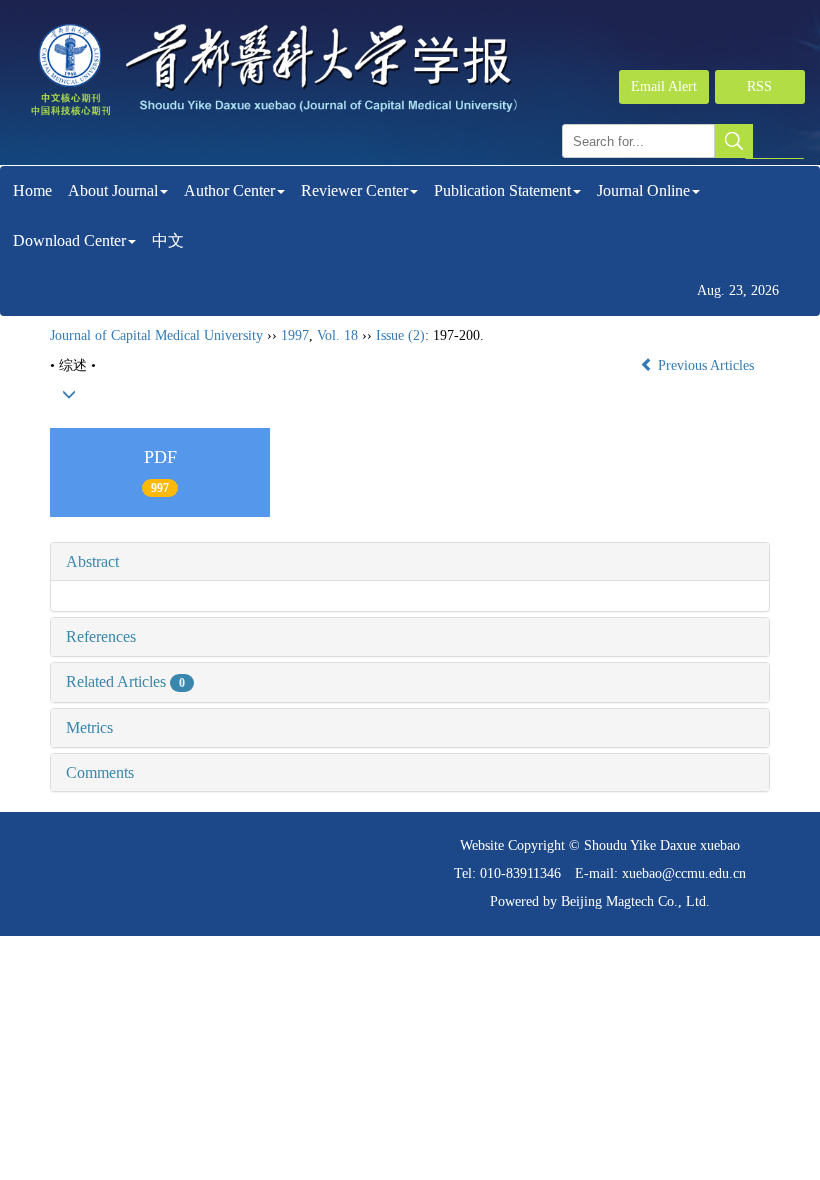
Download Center (69, 240)
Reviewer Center (354, 190)
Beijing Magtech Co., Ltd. (635, 901)
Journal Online (643, 190)
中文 (168, 240)
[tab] (410, 562)
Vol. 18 (337, 335)
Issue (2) (400, 335)
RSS (759, 86)
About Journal (113, 190)
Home (32, 190)
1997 (295, 335)
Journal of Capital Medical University (156, 335)
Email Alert (664, 86)
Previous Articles (706, 365)
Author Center (229, 190)
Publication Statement (502, 190)
